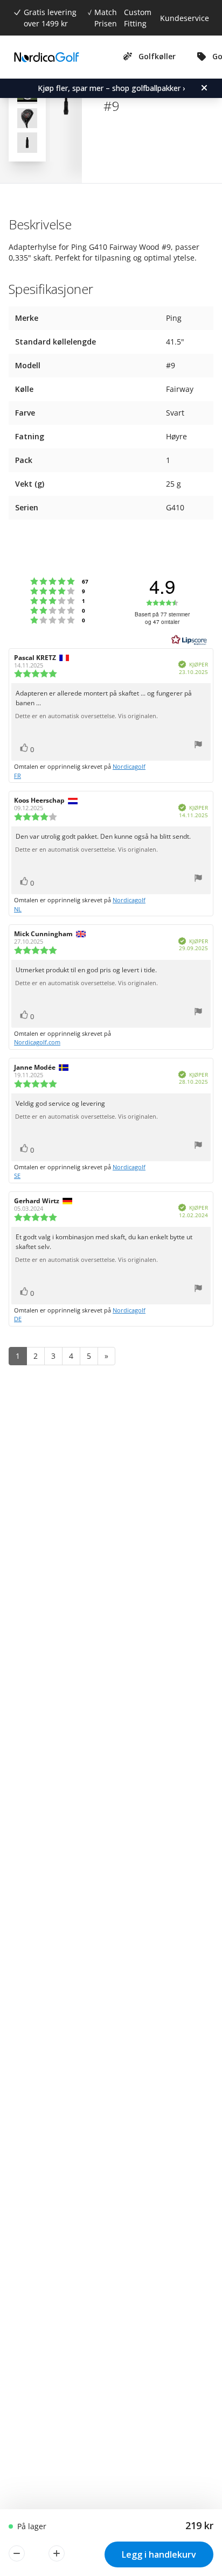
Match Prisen (106, 18)
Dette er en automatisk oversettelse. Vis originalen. (86, 716)
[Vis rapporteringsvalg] (198, 746)
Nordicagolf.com (37, 1042)
